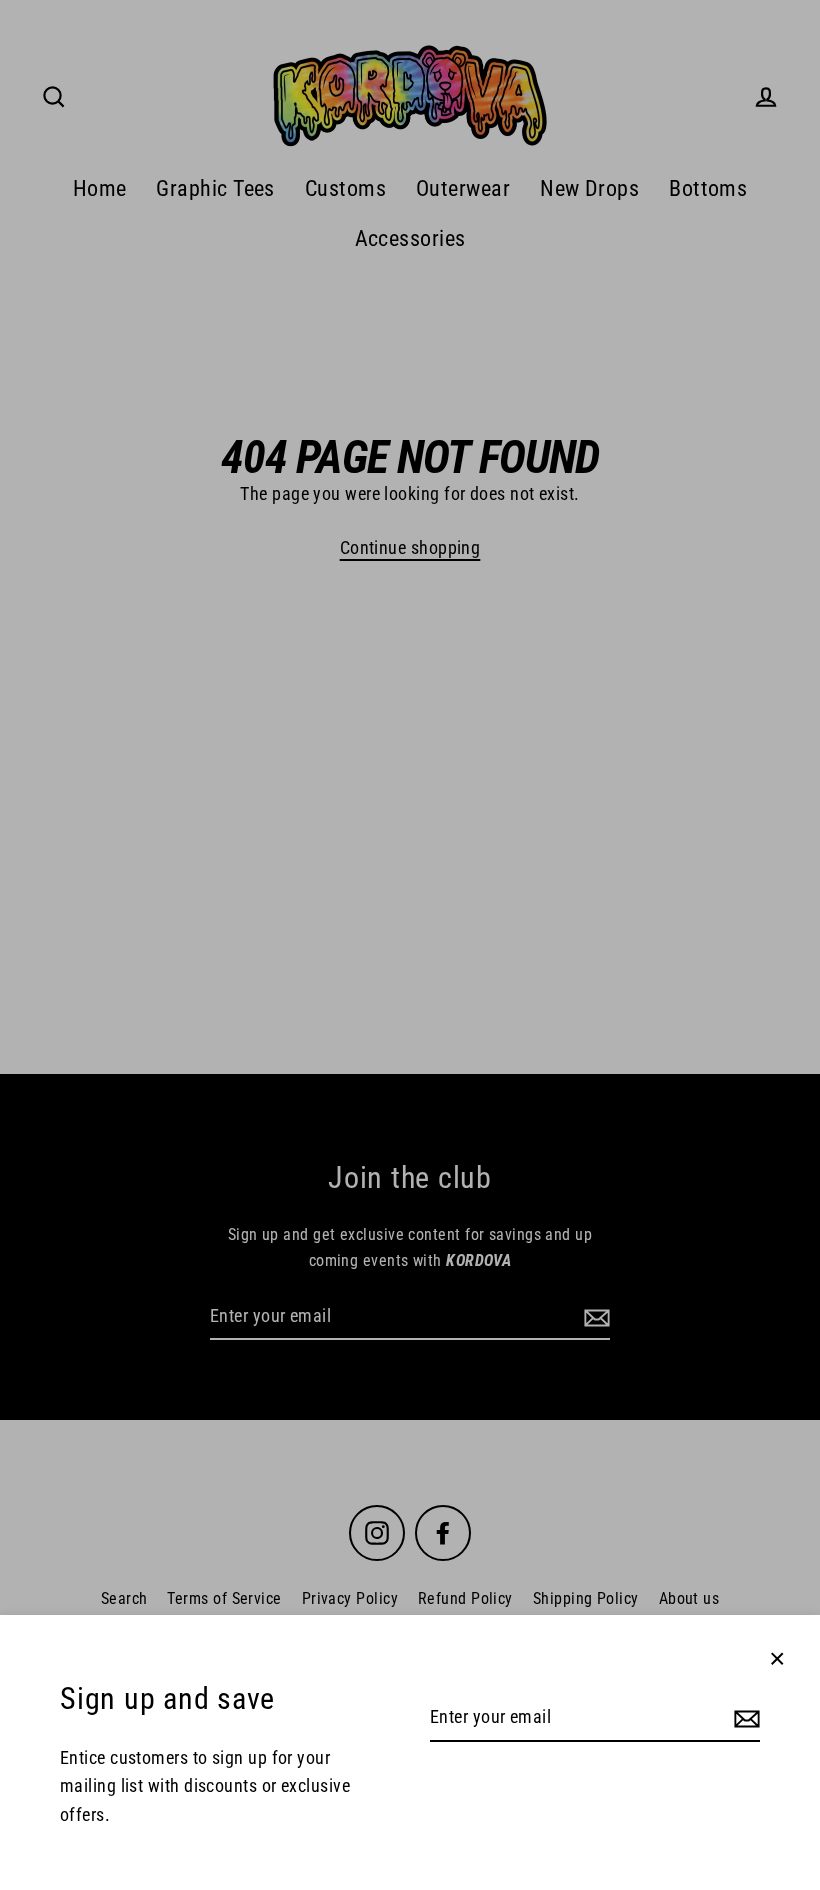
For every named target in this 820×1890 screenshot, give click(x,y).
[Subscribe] (744, 1718)
